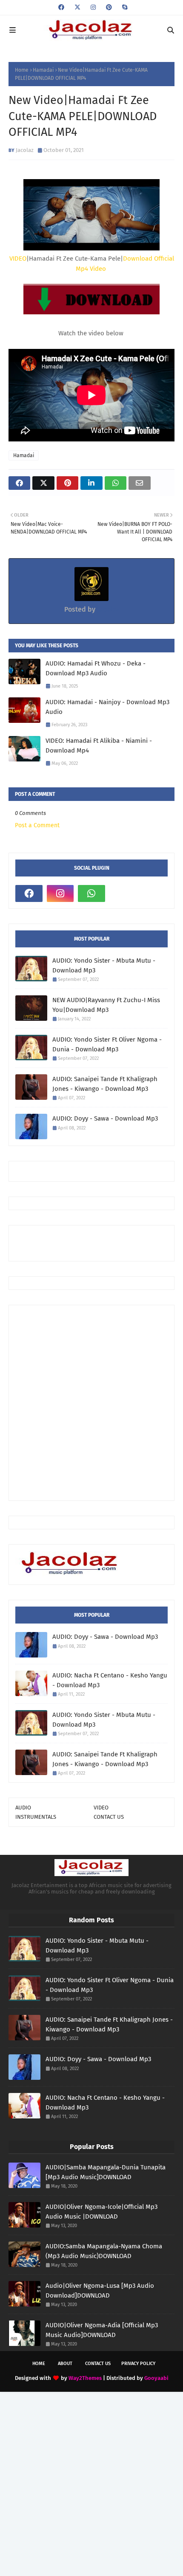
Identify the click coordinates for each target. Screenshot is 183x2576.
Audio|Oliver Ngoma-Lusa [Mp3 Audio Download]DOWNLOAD (100, 2291)
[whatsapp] (91, 893)
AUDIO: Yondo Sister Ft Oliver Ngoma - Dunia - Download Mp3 (107, 1044)
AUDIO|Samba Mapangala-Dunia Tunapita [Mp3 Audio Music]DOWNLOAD (106, 2172)
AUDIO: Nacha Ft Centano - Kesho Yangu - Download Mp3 (110, 1680)
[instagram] (93, 7)
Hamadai (43, 70)
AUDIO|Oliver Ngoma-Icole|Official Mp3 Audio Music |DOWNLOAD (102, 2212)
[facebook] (61, 7)
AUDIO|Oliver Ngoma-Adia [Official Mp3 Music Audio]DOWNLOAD (102, 2330)
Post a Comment (37, 825)
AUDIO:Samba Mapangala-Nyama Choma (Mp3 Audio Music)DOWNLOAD (104, 2251)
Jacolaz (25, 150)
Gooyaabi (156, 2378)
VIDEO (18, 258)
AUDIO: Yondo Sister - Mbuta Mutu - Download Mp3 (104, 965)
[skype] (124, 7)
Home (22, 70)
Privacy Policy (138, 2364)
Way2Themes (85, 2378)
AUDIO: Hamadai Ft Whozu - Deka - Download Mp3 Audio (96, 668)
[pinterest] (109, 7)
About (65, 2364)
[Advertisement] (99, 1242)
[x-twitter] (77, 7)
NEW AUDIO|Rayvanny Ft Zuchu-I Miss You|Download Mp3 (106, 1005)
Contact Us (98, 2364)
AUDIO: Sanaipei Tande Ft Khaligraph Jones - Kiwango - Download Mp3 (105, 1084)
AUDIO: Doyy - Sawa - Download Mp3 (105, 1118)
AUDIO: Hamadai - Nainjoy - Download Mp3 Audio (107, 707)
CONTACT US (109, 1817)
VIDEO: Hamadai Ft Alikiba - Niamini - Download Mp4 (99, 746)
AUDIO (23, 1808)
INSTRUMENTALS (36, 1817)
